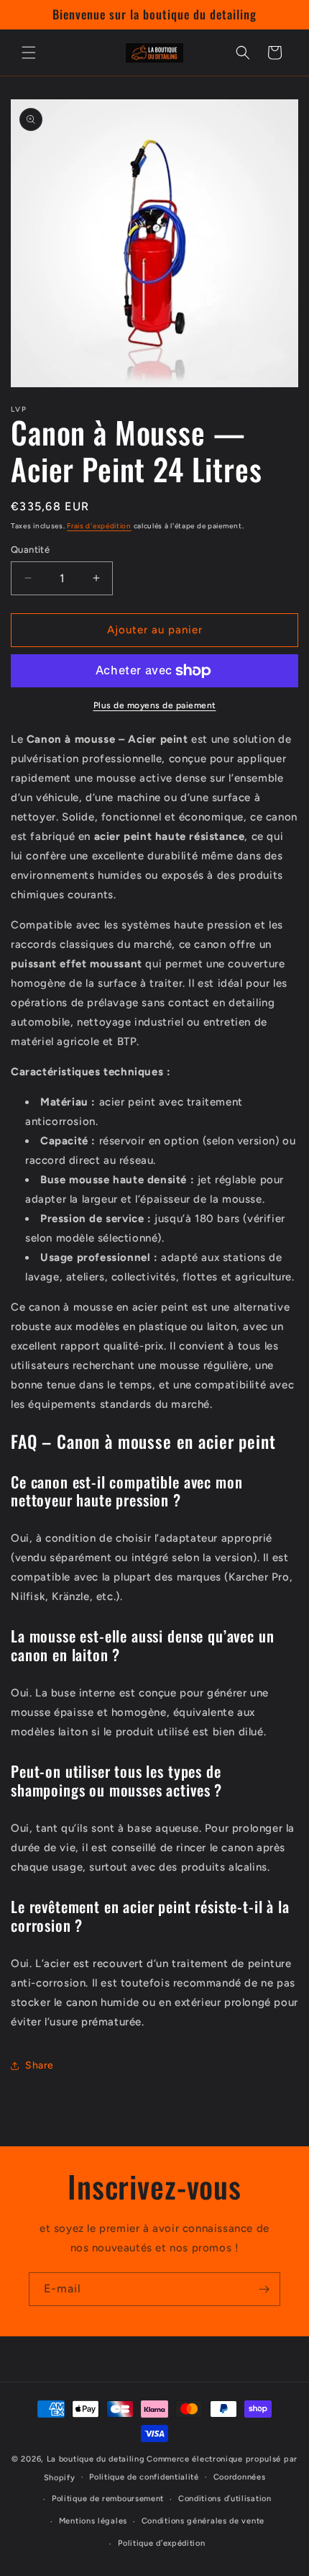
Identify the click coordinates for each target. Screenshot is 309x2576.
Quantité (30, 550)
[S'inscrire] (264, 2289)
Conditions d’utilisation (225, 2499)
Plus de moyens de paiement (155, 705)
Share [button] (40, 2065)
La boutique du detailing (96, 2459)
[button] (29, 53)
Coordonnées (240, 2477)
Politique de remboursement (108, 2499)
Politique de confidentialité (144, 2477)
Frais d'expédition (99, 526)
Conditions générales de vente (203, 2521)
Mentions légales (93, 2521)
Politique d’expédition (161, 2543)
